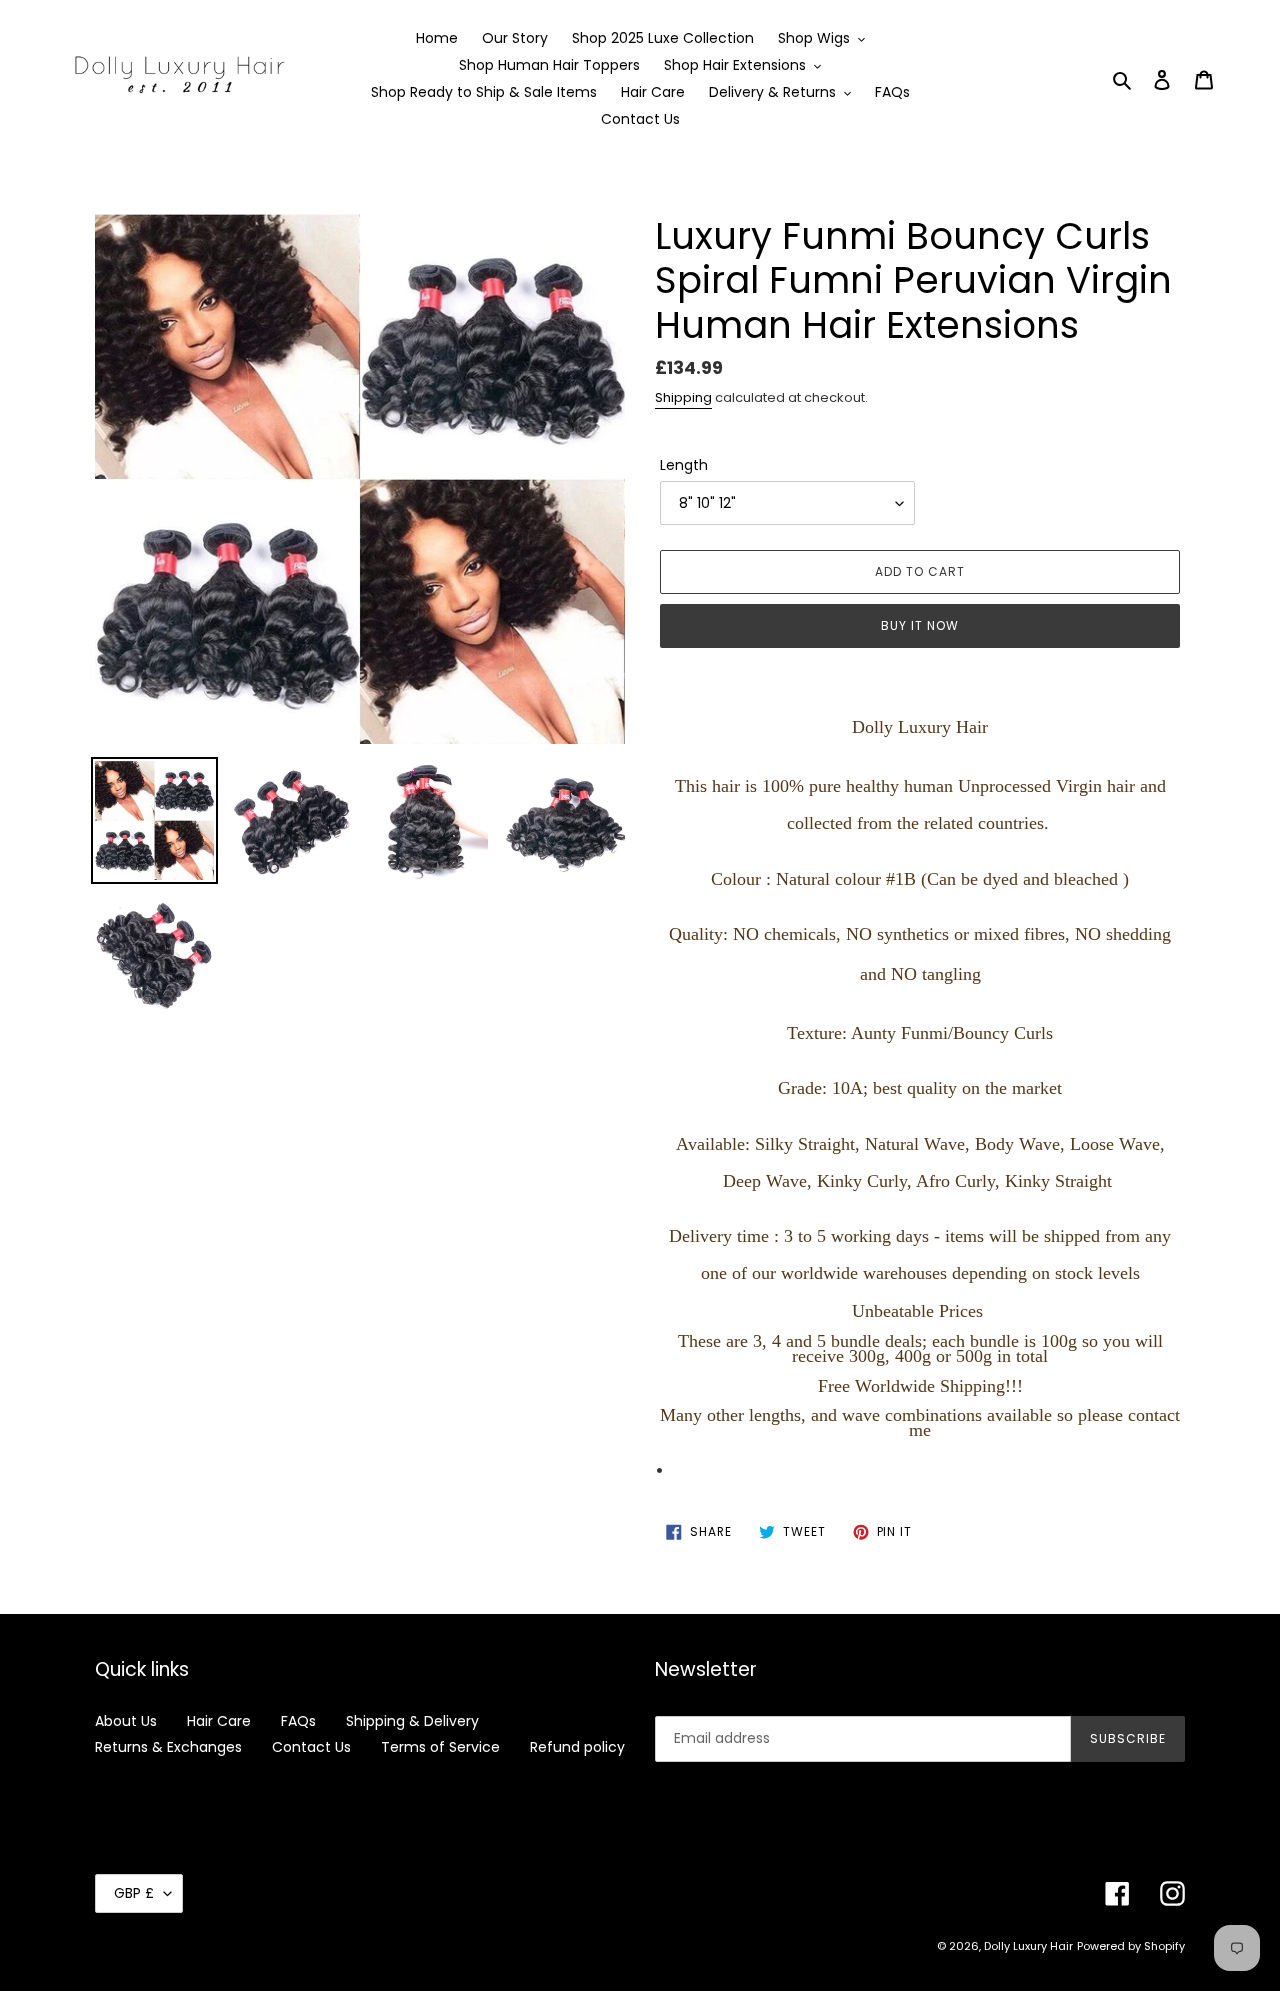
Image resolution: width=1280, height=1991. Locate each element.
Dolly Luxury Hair (1028, 1946)
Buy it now (920, 625)
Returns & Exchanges (168, 1747)
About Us (126, 1721)
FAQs (298, 1721)
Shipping (683, 397)
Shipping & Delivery (412, 1721)
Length (684, 465)
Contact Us (311, 1747)
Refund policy (577, 1747)
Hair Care (219, 1721)
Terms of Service (440, 1747)
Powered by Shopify (1131, 1946)
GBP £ (134, 1893)
